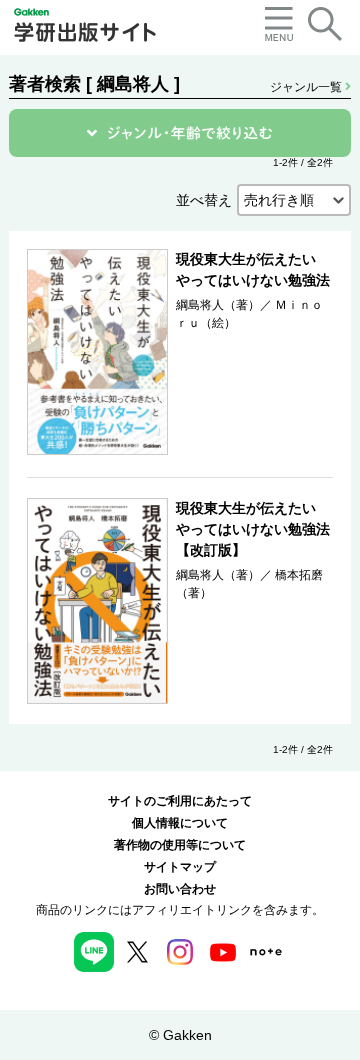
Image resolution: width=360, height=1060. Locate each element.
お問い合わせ (180, 889)
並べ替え (204, 200)
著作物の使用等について (180, 845)
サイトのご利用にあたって (180, 801)
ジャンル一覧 (307, 87)
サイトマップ (180, 867)
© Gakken (180, 1035)
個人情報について (180, 823)
